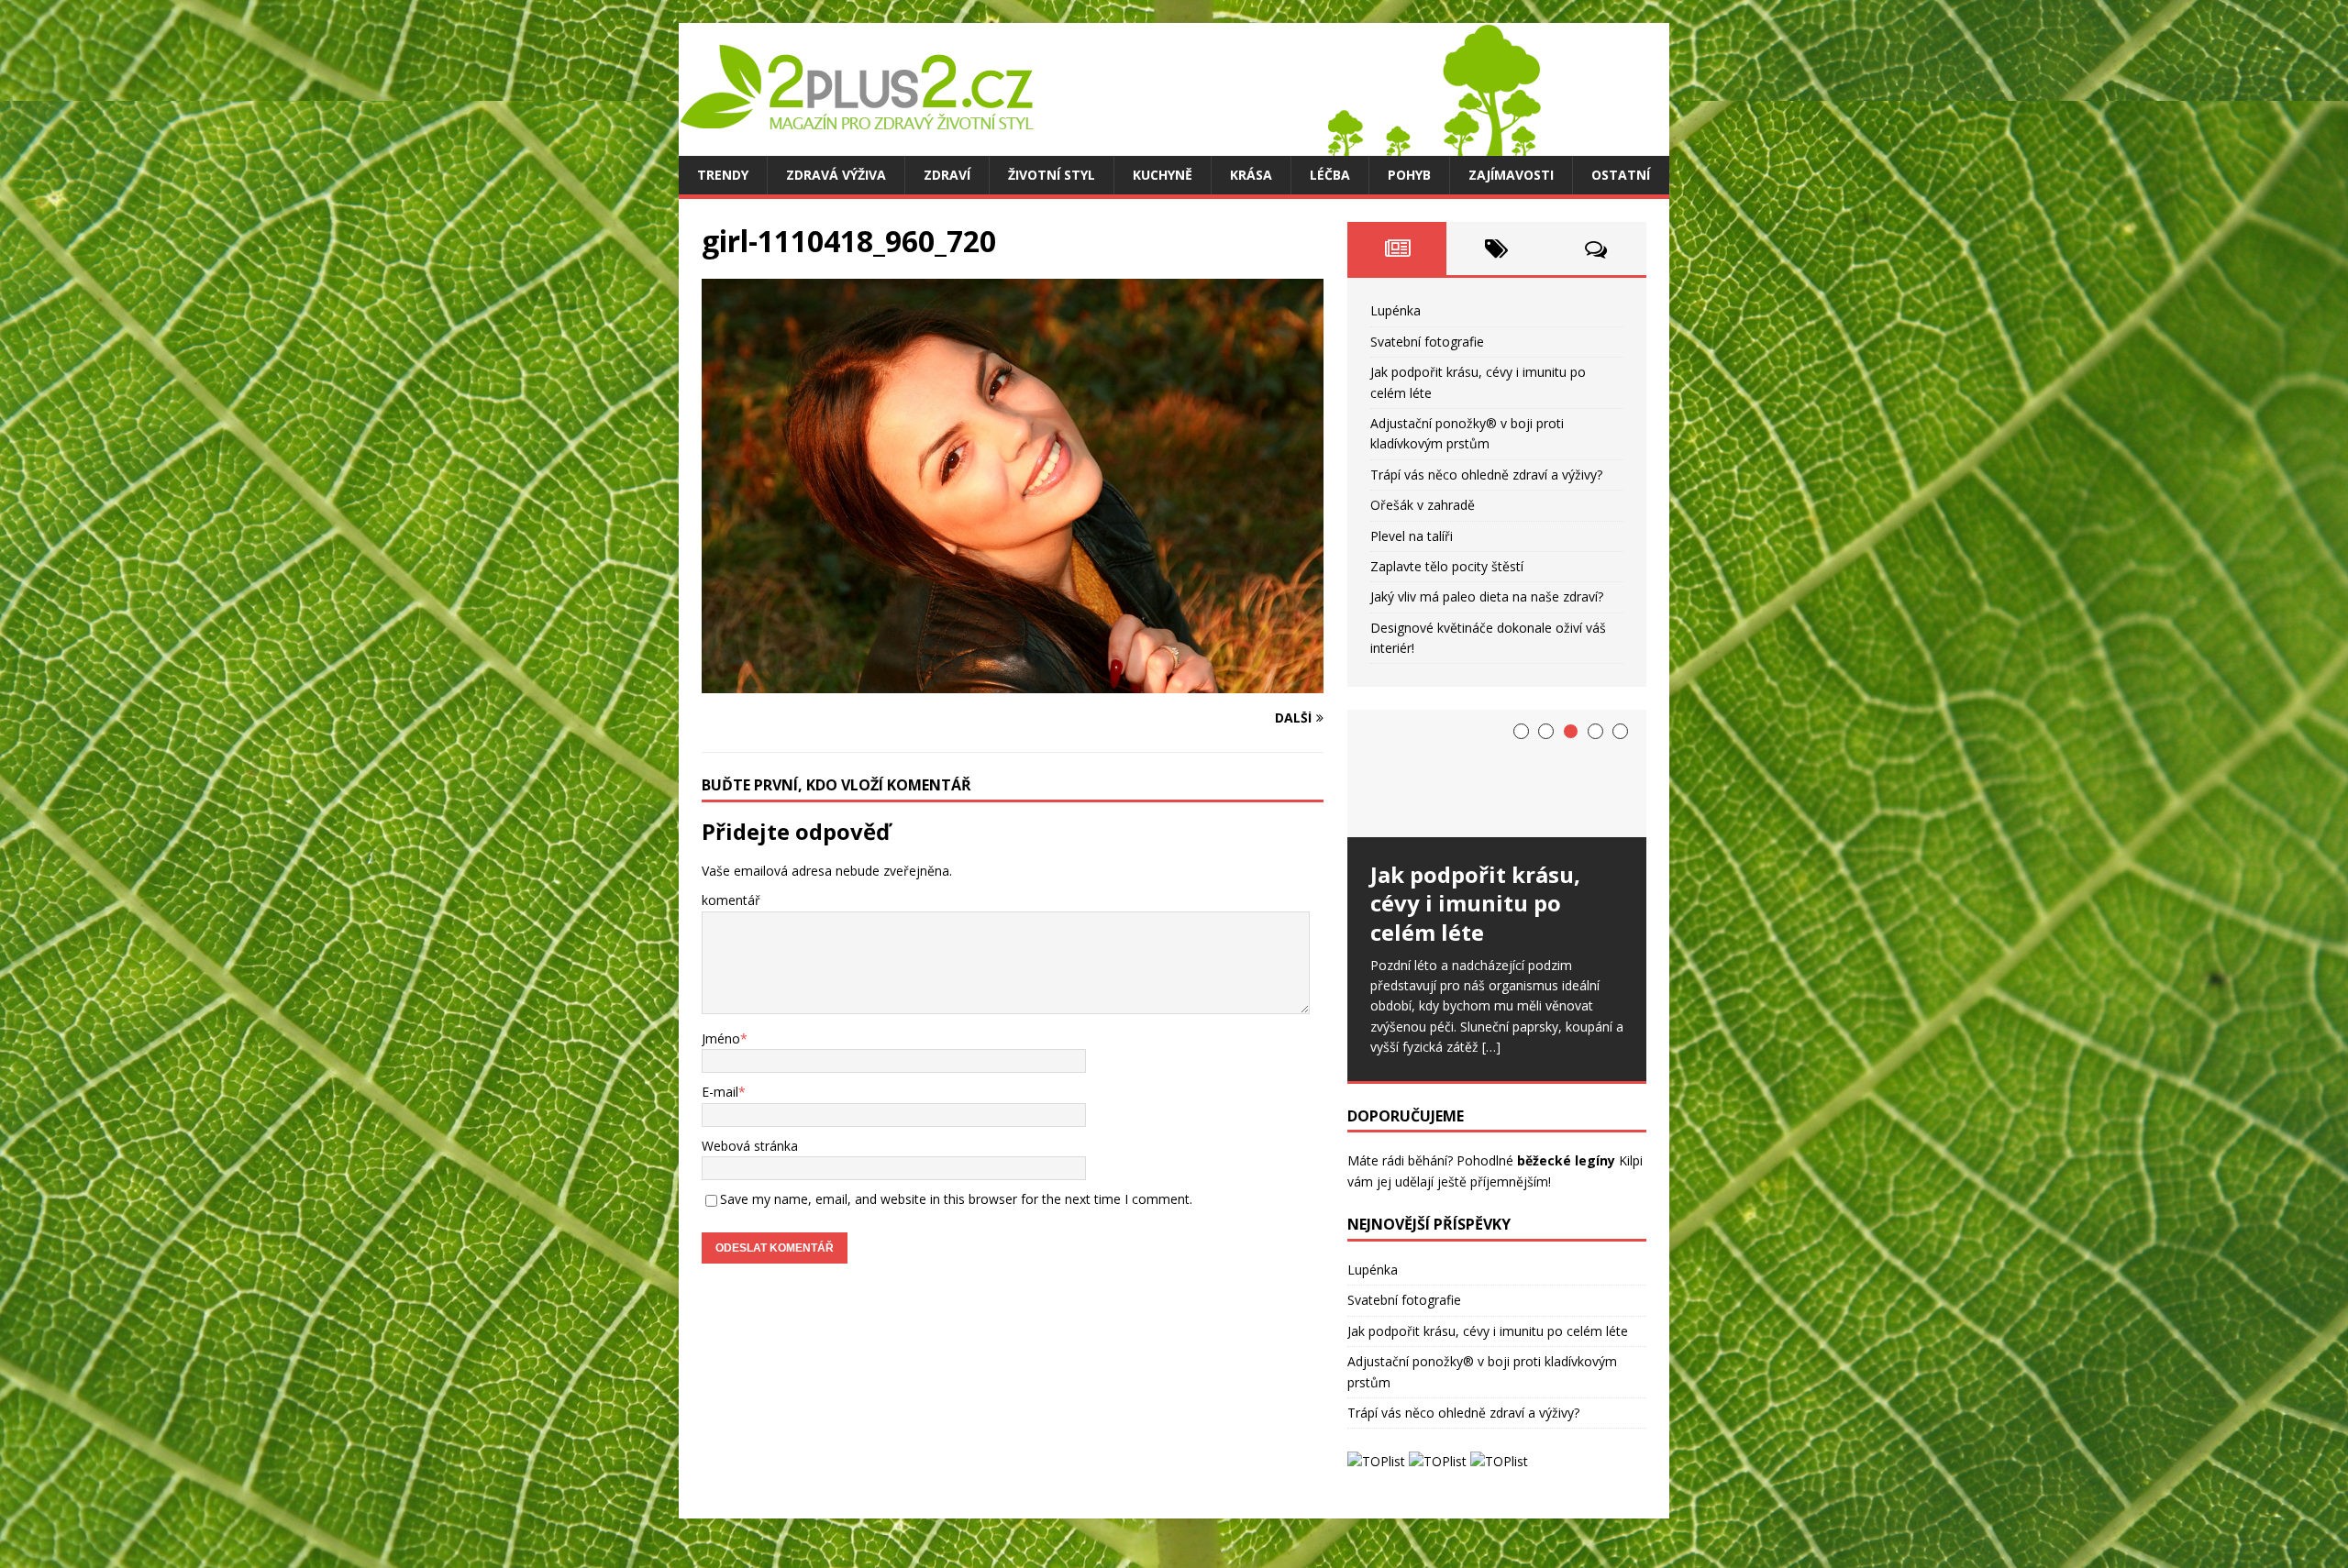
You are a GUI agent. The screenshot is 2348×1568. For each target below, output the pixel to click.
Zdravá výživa (836, 175)
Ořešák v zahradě (1423, 505)
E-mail (720, 1092)
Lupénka (1396, 310)
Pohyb (1409, 175)
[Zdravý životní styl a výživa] (1110, 145)
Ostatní (1621, 175)
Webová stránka (750, 1146)
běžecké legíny (1566, 1160)
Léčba (1330, 175)
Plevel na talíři (1412, 536)
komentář (731, 900)
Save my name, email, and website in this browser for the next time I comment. (956, 1199)
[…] (1491, 1047)
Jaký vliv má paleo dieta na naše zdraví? (1487, 596)
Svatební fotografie (1427, 342)
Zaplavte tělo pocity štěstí (1447, 566)
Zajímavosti (1511, 175)
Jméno (721, 1038)
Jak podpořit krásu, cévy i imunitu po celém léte (1488, 1331)
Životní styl (1052, 175)
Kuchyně (1163, 175)
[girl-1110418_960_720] (1013, 683)
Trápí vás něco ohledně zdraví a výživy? (1486, 475)
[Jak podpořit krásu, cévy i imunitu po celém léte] (1497, 773)
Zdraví (947, 175)
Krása (1251, 175)
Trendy (723, 175)
